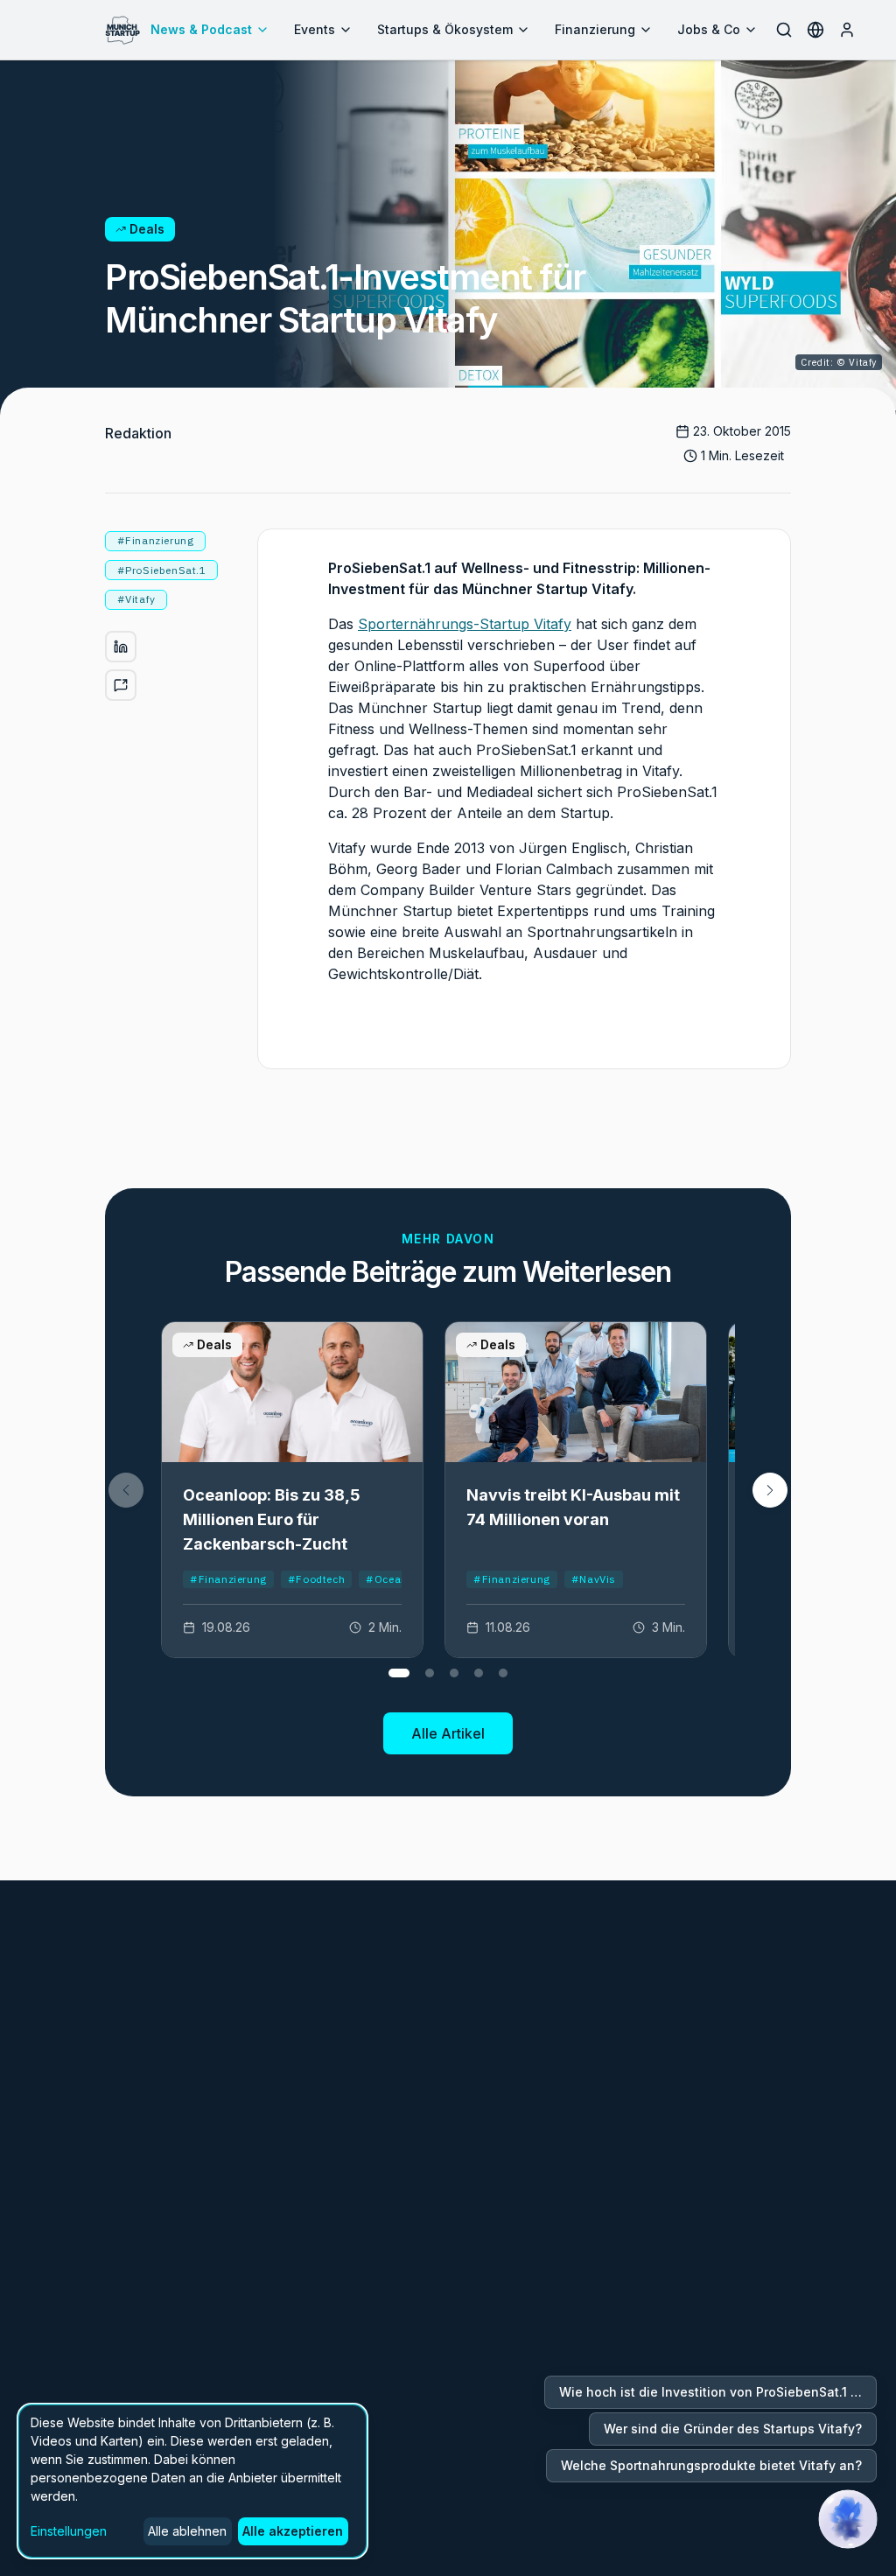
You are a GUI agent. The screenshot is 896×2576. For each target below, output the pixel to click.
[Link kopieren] (121, 685)
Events (315, 29)
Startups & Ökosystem (445, 29)
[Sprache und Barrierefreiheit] (815, 30)
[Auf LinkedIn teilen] (121, 647)
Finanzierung (595, 29)
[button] (770, 1490)
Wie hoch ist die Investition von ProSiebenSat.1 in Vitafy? (718, 2392)
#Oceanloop (398, 1579)
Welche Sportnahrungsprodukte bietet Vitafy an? (711, 2465)
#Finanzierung (228, 1579)
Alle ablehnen (187, 2531)
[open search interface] (784, 30)
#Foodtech (316, 1579)
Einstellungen (69, 2531)
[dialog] (192, 2481)
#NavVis (594, 1579)
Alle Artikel (448, 1733)
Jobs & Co (709, 29)
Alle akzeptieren (293, 2531)
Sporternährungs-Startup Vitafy (465, 624)
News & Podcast (201, 29)
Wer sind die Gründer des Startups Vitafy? (733, 2429)
